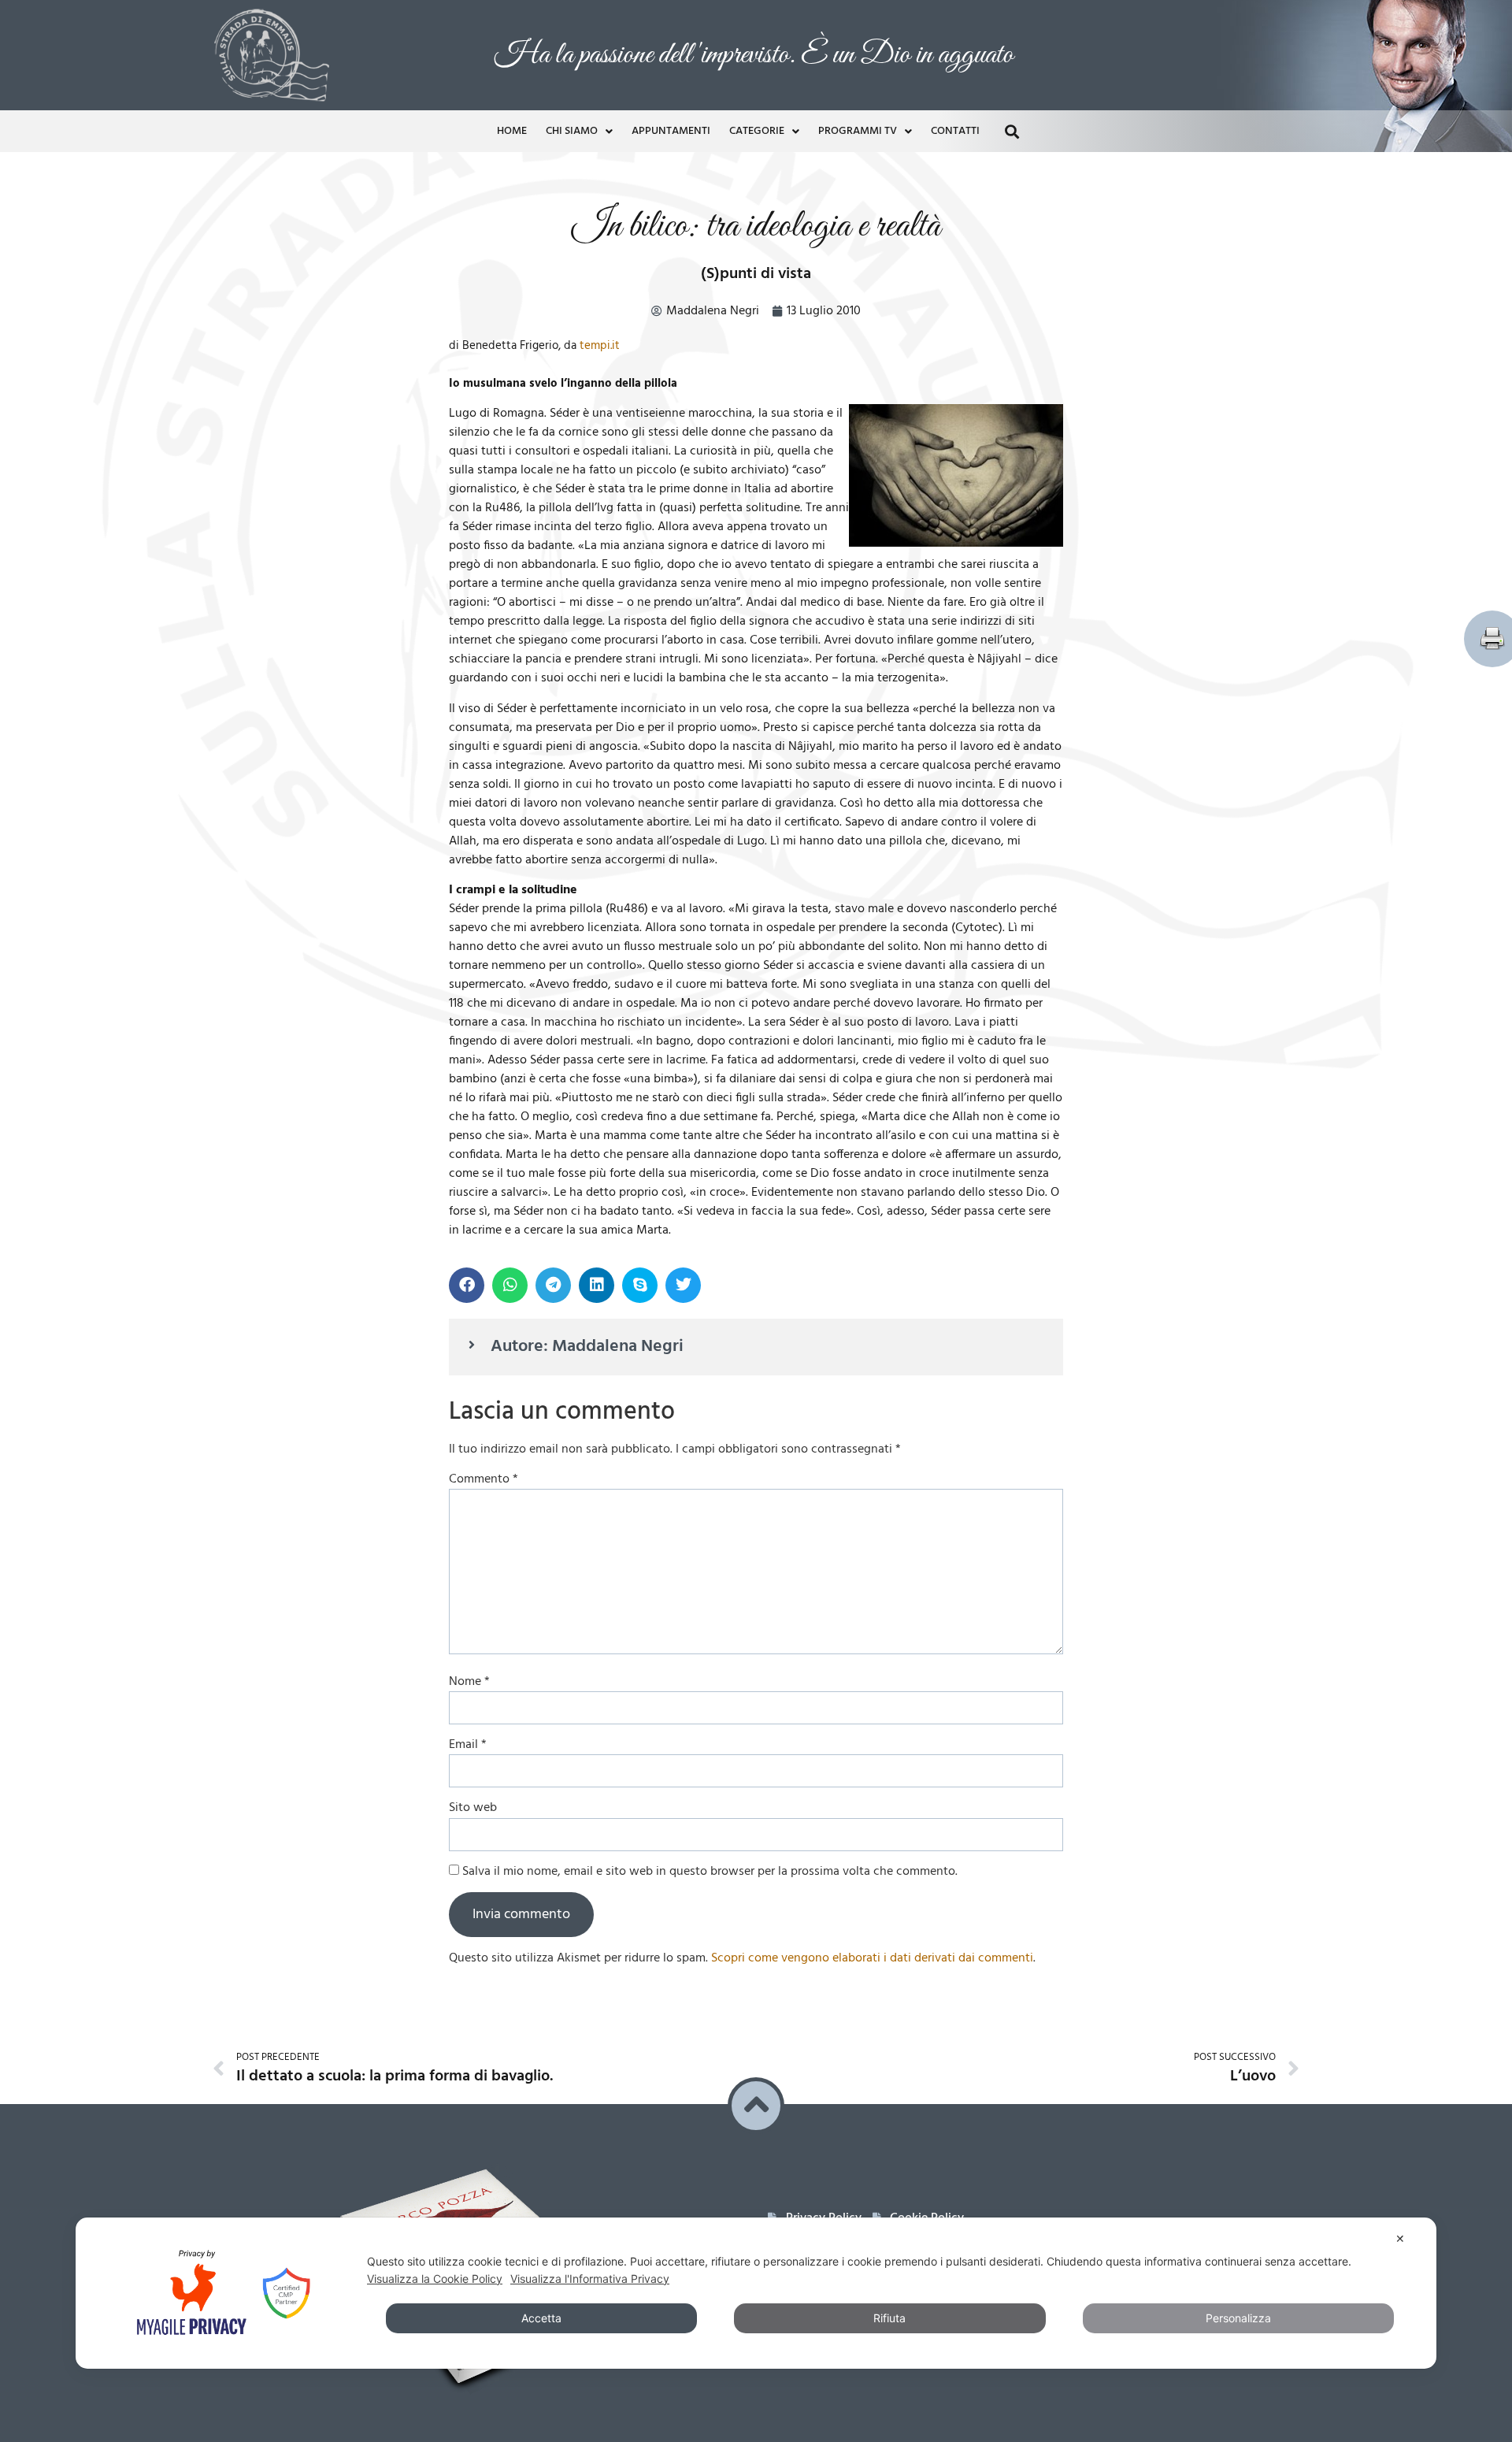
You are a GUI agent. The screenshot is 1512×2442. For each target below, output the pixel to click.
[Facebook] (782, 1920)
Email (468, 1407)
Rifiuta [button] (889, 2318)
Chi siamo (572, 21)
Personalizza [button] (1238, 2318)
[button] (1012, 21)
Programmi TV (858, 21)
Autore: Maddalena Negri (587, 1009)
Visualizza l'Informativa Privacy (590, 2279)
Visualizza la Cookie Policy (435, 2279)
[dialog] (756, 2293)
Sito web (473, 1470)
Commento (484, 1141)
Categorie (757, 21)
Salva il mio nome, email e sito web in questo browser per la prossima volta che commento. (710, 1534)
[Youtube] (814, 1920)
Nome (469, 1344)
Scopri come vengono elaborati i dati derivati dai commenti (872, 1620)
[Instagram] (847, 1920)
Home (512, 21)
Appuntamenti (671, 21)
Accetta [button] (541, 2318)
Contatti (955, 21)
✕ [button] (1400, 2238)
